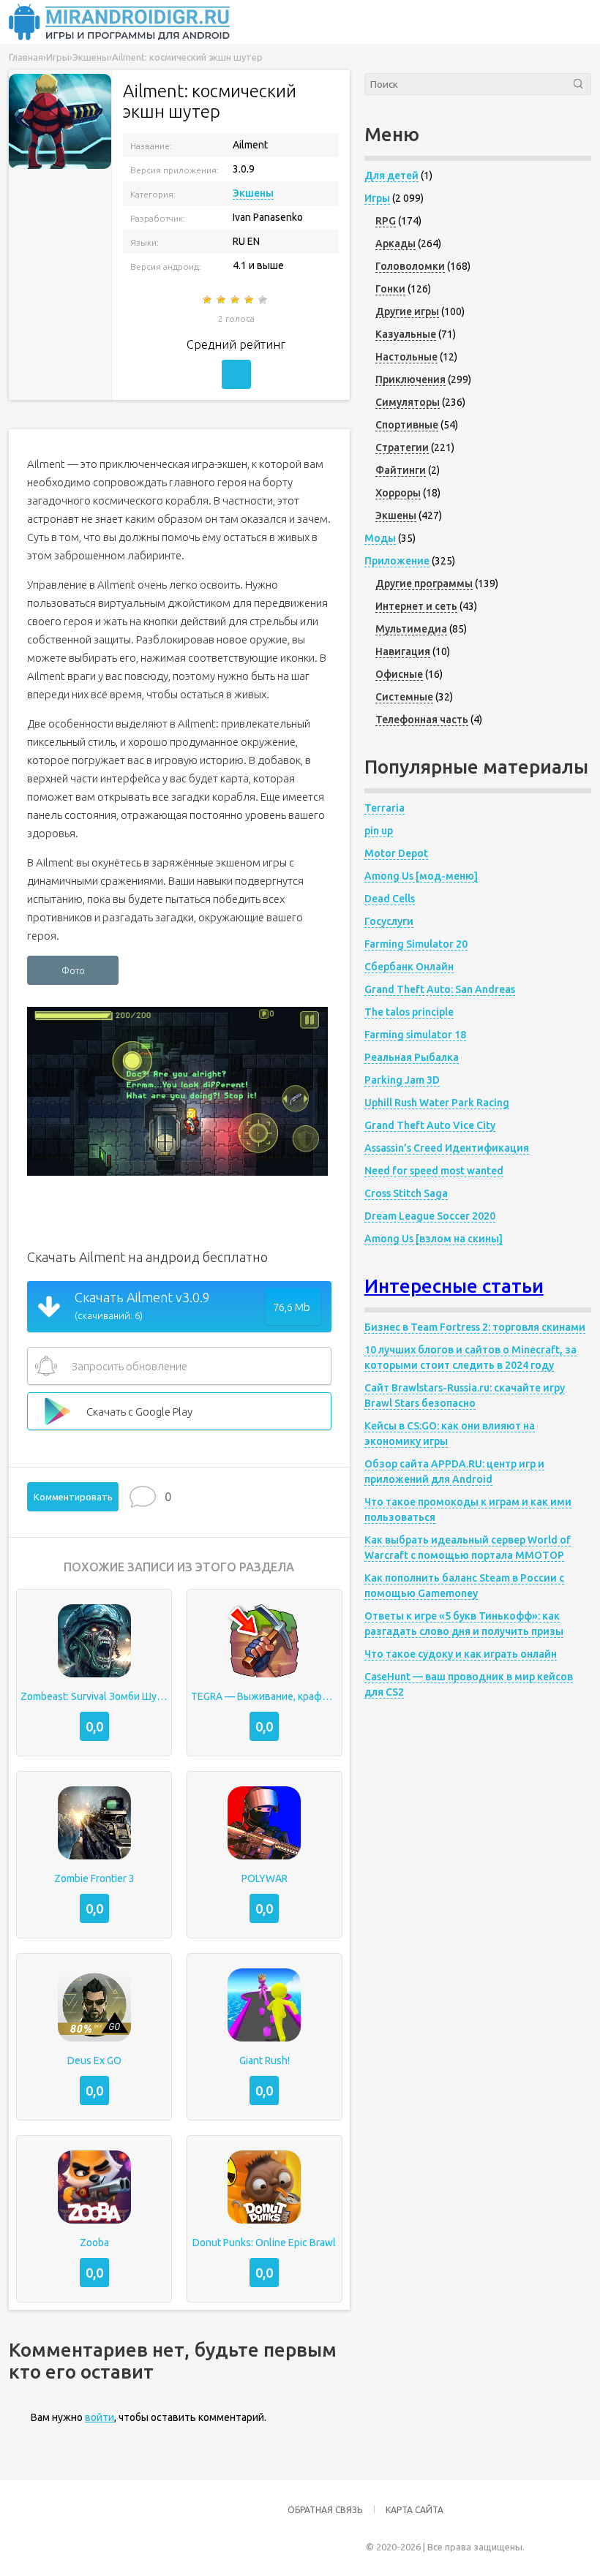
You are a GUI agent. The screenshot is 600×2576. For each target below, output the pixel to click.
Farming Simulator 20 (416, 944)
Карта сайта (415, 2510)
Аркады (395, 243)
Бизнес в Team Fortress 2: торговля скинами (475, 1327)
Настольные (406, 357)
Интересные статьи (454, 1286)
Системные (404, 697)
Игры (377, 198)
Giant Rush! (265, 2061)
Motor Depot (396, 853)
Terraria (385, 808)
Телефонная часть (422, 719)
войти (100, 2417)
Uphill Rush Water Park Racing (437, 1103)
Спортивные (407, 425)
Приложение (397, 561)
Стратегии (402, 447)
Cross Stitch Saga (406, 1193)
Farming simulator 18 (415, 1035)
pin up (379, 831)
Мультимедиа (411, 629)
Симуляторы (408, 402)
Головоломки (410, 266)
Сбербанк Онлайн (409, 967)
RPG (386, 221)
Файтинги (401, 470)
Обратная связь (325, 2510)
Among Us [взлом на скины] (434, 1239)
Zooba (94, 2243)
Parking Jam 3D (402, 1080)
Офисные (399, 674)
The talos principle (409, 1012)
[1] (208, 300)
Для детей (391, 175)
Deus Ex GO (94, 2061)
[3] (236, 300)
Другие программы (424, 583)
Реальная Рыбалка (412, 1057)
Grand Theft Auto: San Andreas (440, 989)
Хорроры (398, 493)
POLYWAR (265, 1878)
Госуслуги (389, 921)
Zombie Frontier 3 (94, 1878)
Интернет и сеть (416, 606)
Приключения (410, 379)
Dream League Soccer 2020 (430, 1216)
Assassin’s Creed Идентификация (447, 1148)
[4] (250, 300)
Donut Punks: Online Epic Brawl (264, 2243)
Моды (380, 538)
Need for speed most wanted (434, 1171)
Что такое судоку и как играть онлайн (461, 1654)
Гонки (390, 289)
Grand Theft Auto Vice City (430, 1125)
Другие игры (407, 311)
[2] (222, 300)
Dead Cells (390, 899)
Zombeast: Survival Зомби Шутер (94, 1696)
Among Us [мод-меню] (421, 876)
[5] (264, 300)
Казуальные (406, 334)
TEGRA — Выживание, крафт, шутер (265, 1696)
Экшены (253, 193)
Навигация (403, 651)
